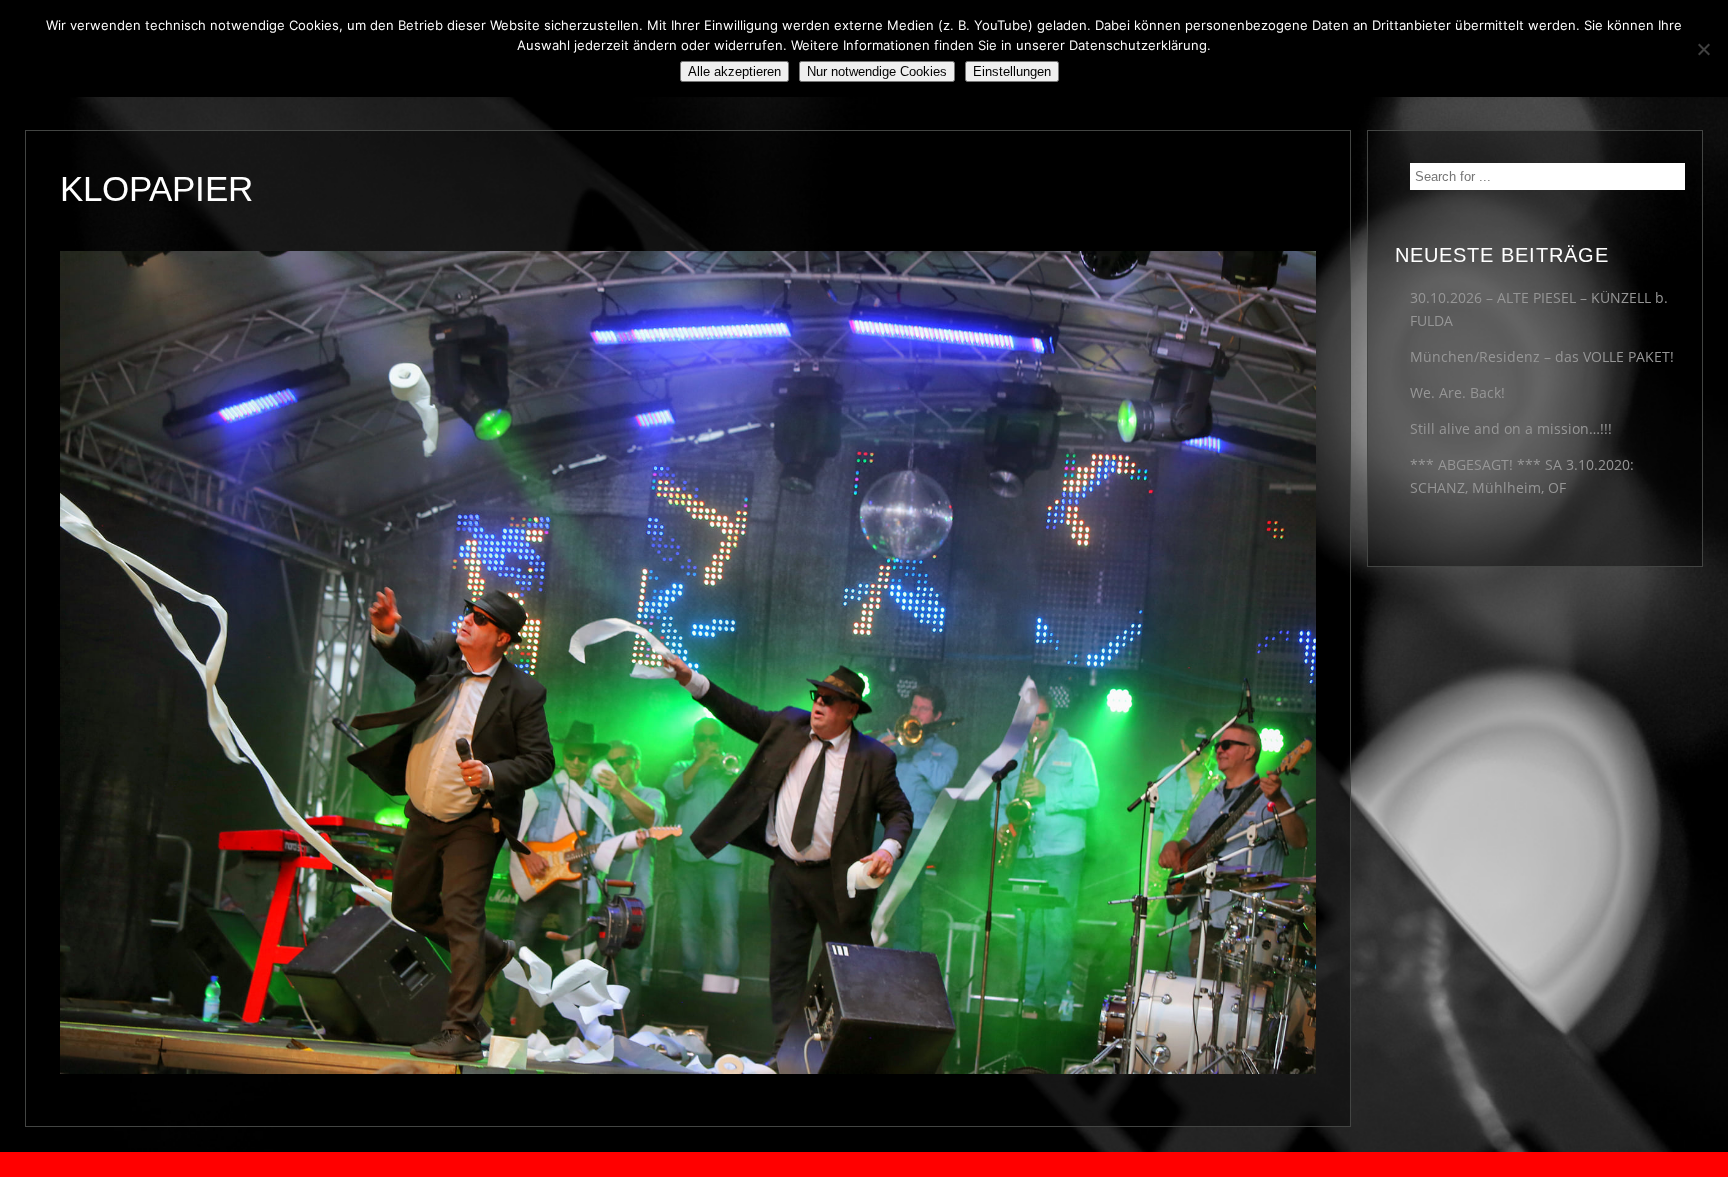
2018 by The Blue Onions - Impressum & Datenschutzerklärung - (864, 1164)
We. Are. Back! (1457, 392)
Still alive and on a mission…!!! (1511, 428)
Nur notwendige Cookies (877, 71)
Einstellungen (1012, 71)
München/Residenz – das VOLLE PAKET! (1542, 356)
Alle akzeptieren (734, 71)
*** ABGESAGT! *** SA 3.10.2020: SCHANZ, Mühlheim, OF (1522, 476)
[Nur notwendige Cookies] (1703, 49)
